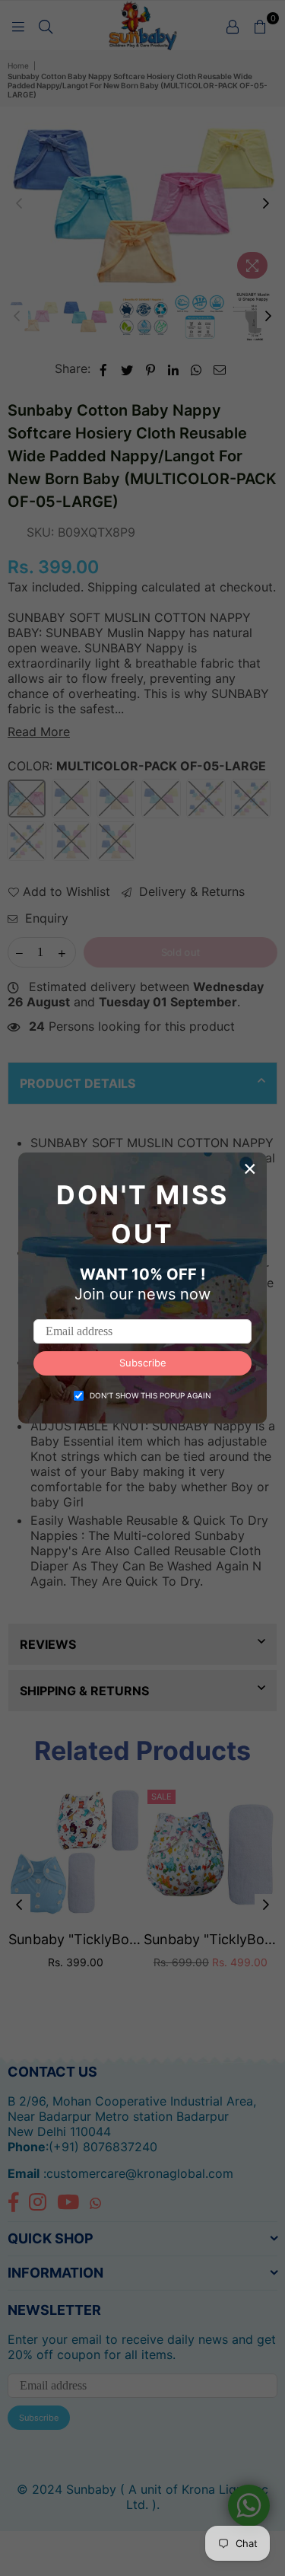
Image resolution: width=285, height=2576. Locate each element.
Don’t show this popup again (150, 1395)
